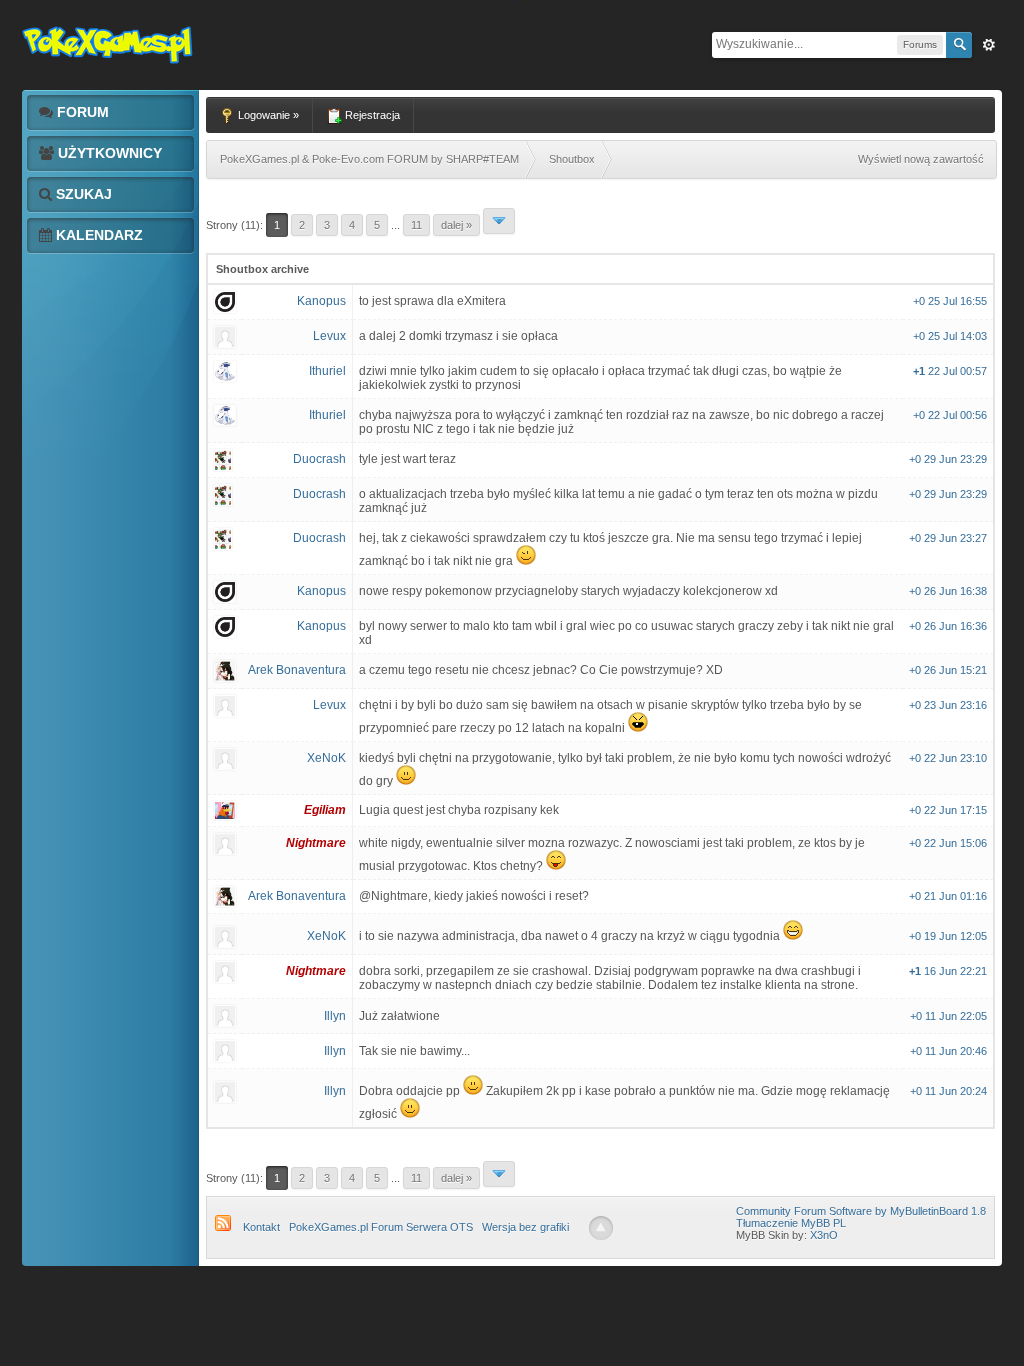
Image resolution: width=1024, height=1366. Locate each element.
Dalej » (456, 225)
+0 (920, 301)
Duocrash (319, 459)
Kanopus (321, 301)
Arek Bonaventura (297, 670)
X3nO (824, 1235)
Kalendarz (97, 235)
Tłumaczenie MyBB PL (791, 1223)
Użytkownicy (108, 153)
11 (416, 225)
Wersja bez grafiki (525, 1227)
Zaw (989, 45)
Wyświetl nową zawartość (921, 159)
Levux (329, 336)
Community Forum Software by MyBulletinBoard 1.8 (861, 1211)
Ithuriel (327, 371)
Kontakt (261, 1227)
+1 (920, 371)
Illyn (335, 1016)
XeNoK (326, 758)
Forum (81, 112)
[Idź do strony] (499, 221)
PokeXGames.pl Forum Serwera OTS (381, 1227)
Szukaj (82, 194)
